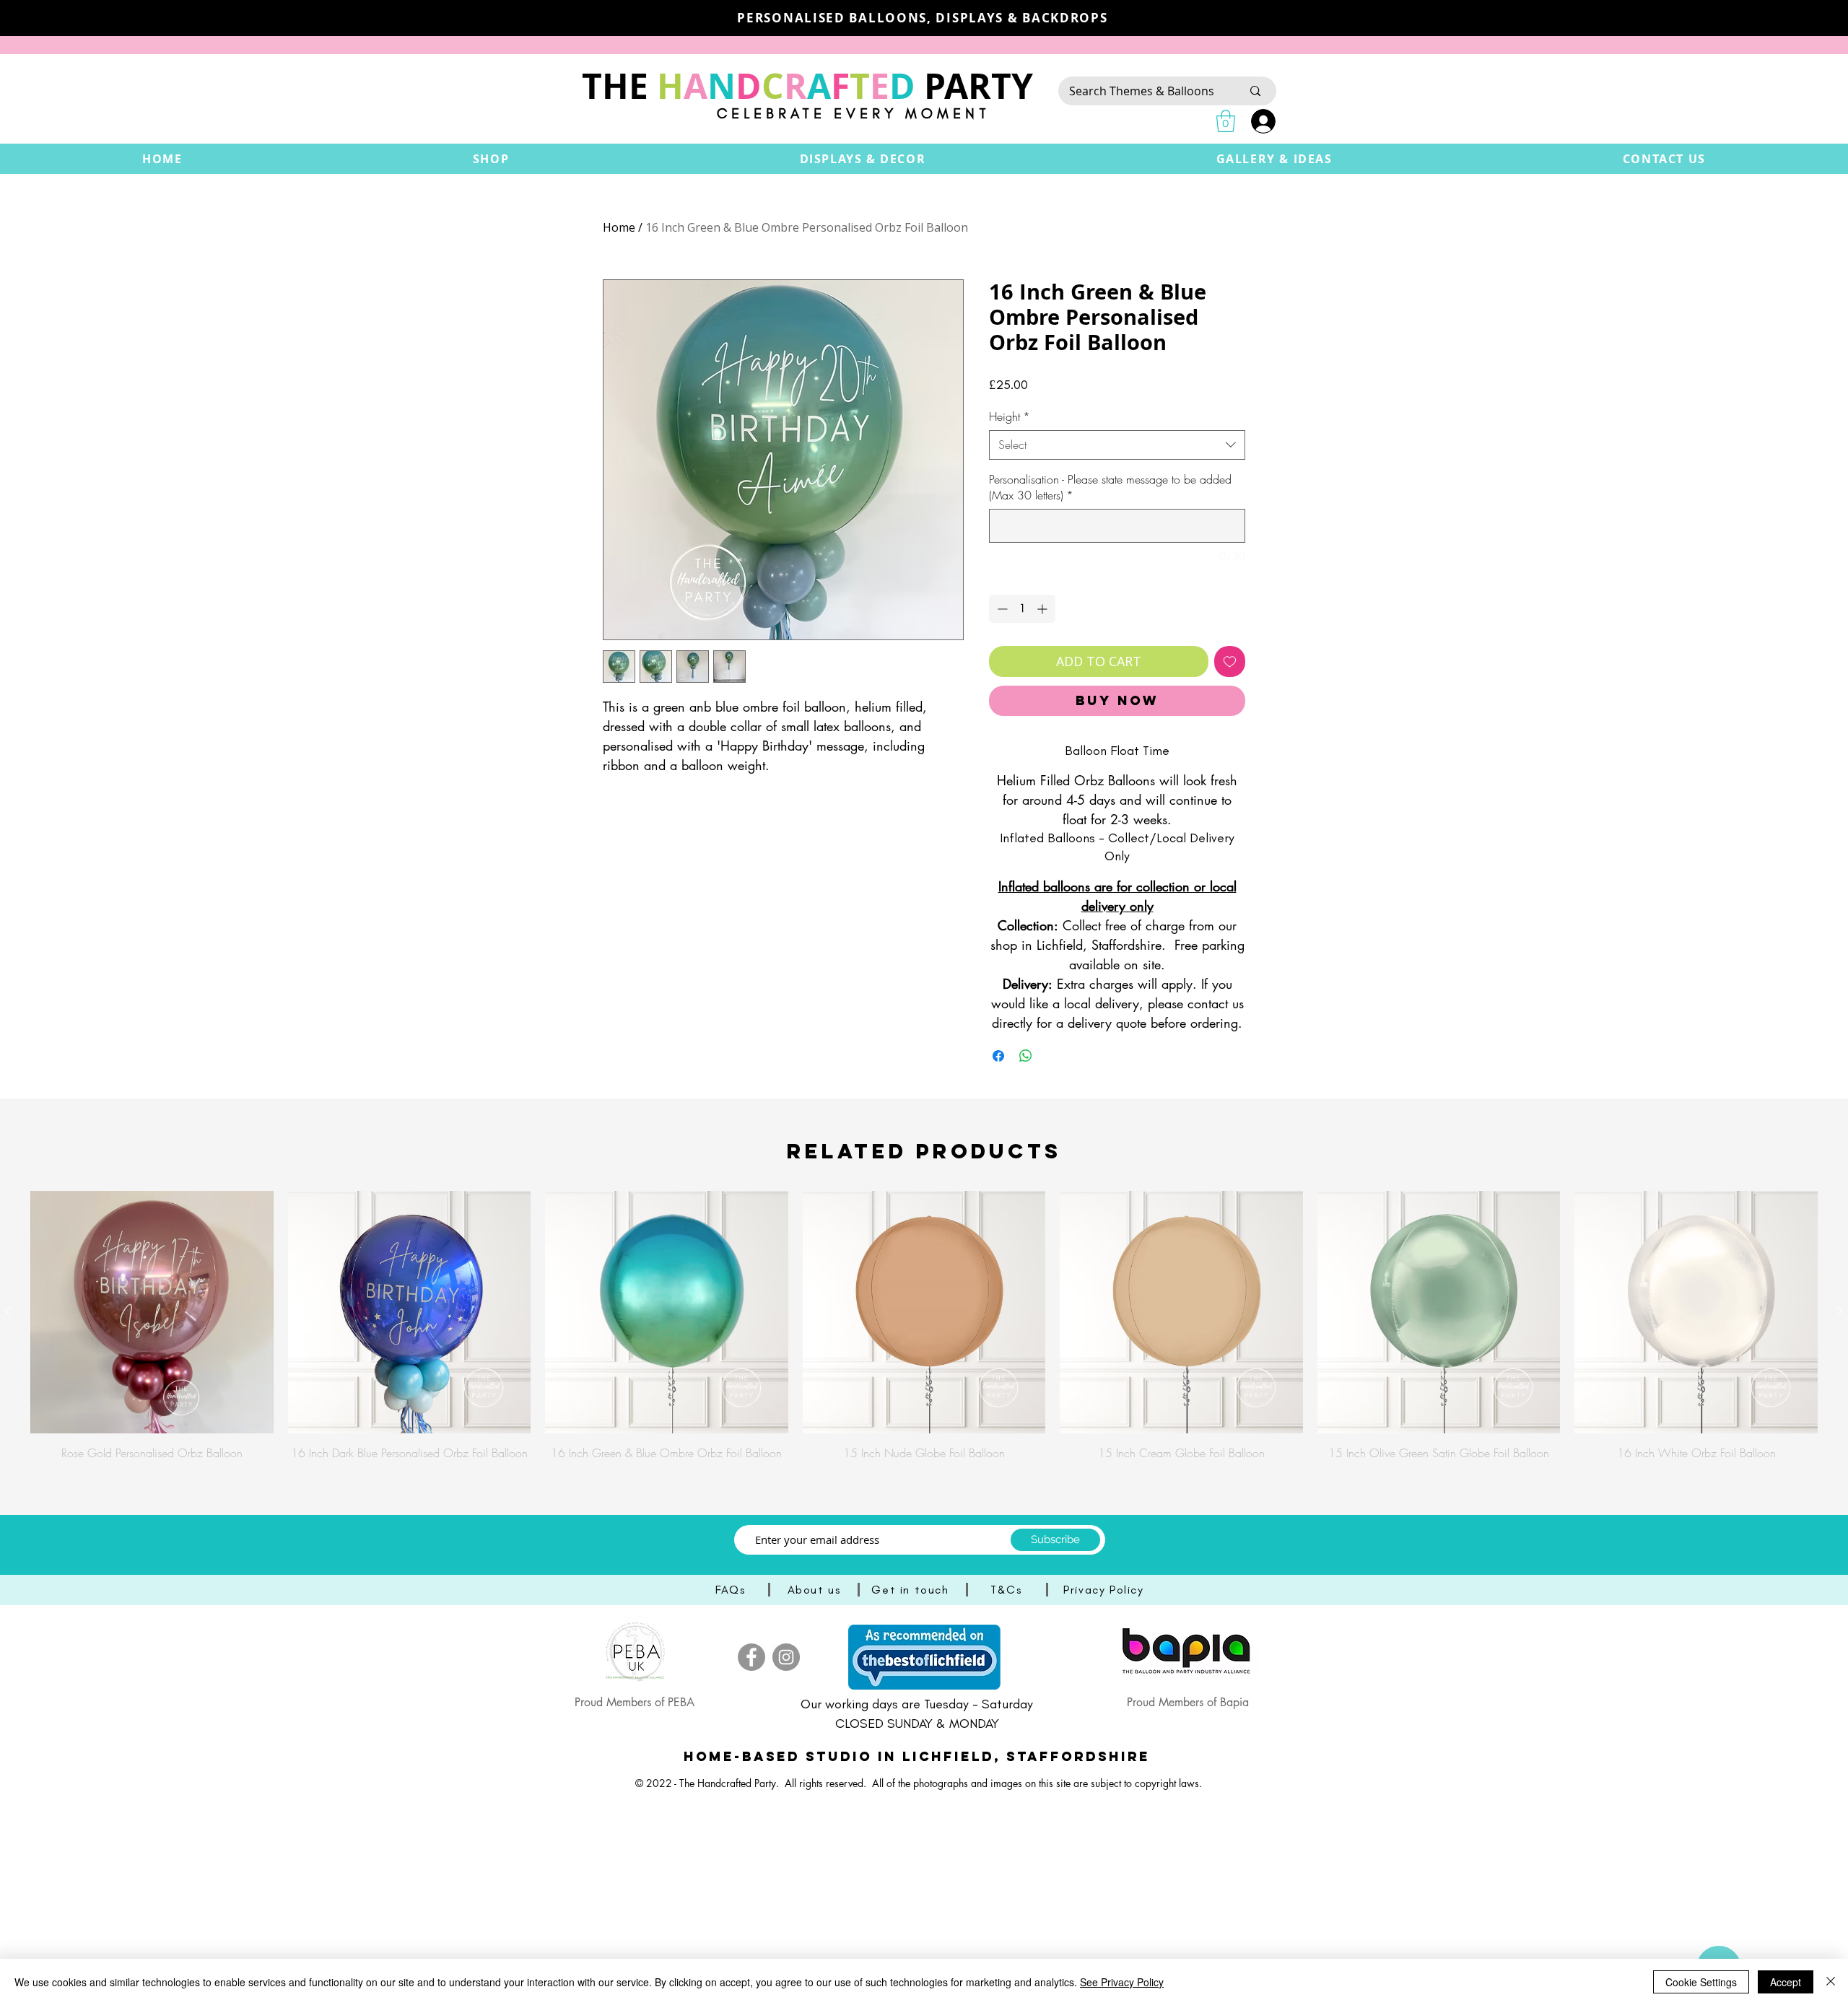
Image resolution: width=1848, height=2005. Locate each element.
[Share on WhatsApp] (1026, 1056)
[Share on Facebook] (998, 1056)
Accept (1786, 1982)
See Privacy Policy (1122, 1982)
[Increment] (1043, 609)
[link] (1226, 121)
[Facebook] (751, 1657)
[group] (924, 1326)
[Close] (1831, 1982)
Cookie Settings (1701, 1982)
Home (619, 227)
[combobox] (1117, 445)
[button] (491, 159)
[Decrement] (1001, 609)
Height (1010, 416)
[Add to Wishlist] (1230, 661)
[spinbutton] (1022, 609)
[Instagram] (786, 1657)
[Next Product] (1839, 1311)
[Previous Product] (9, 1311)
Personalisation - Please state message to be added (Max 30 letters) (1110, 487)
